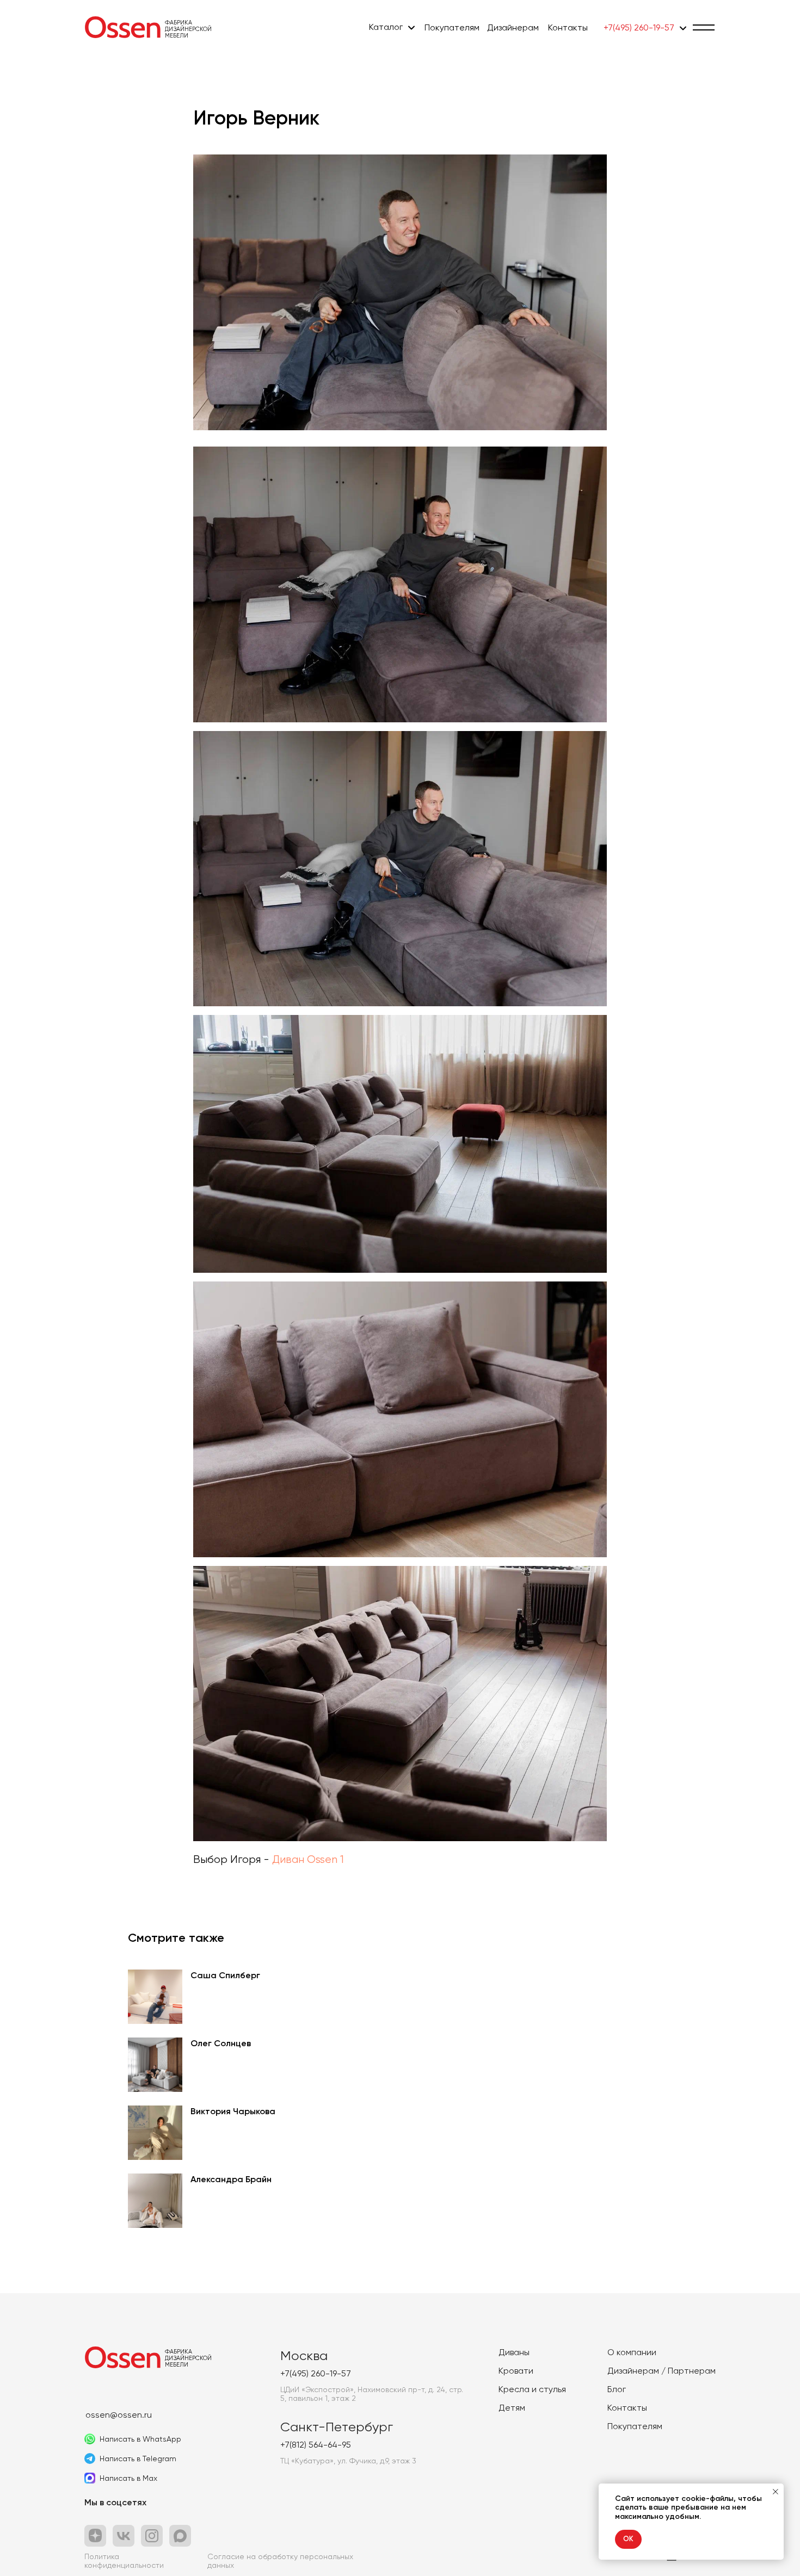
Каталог (386, 27)
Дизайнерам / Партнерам (661, 2371)
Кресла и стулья (532, 2389)
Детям (512, 2408)
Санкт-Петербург (337, 2427)
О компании (632, 2352)
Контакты (568, 27)
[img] (122, 27)
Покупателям (452, 27)
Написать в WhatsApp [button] (140, 2439)
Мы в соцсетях (115, 2502)
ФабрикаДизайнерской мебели (188, 29)
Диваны (514, 2352)
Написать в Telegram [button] (138, 2459)
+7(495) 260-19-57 (639, 27)
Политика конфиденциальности (124, 2561)
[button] (704, 27)
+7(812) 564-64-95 (316, 2445)
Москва (304, 2356)
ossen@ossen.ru (119, 2415)
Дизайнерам (513, 27)
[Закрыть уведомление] (776, 2492)
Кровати (516, 2371)
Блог (617, 2389)
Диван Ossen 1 (308, 1859)
